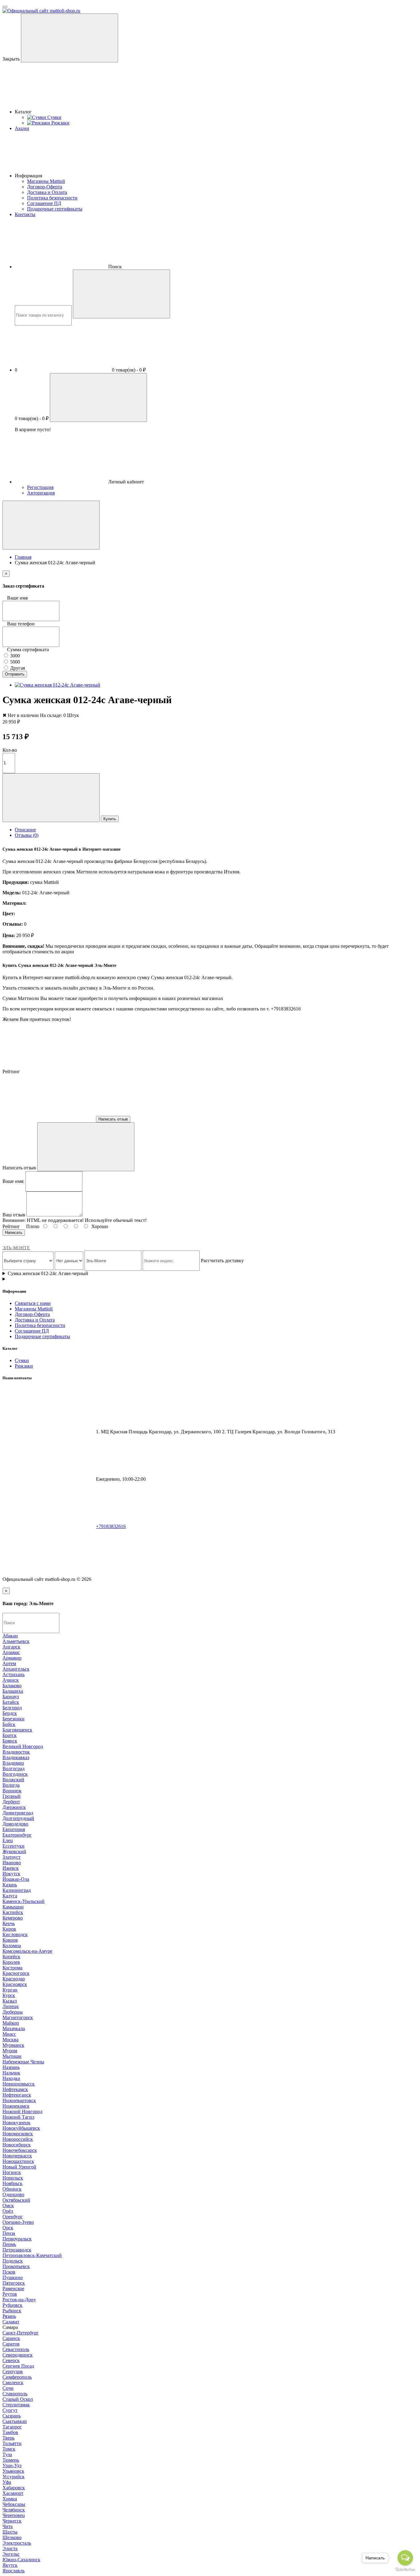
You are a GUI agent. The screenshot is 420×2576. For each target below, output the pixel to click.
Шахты (10, 2532)
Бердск (10, 1713)
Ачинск (11, 1680)
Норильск (13, 2178)
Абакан (10, 1636)
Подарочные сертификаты (55, 209)
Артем (9, 1663)
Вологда (11, 1785)
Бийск (9, 1724)
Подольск (13, 2261)
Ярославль (14, 2571)
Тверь (8, 2438)
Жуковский (14, 1851)
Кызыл (10, 2001)
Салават (11, 2322)
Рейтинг (11, 1226)
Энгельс (11, 2554)
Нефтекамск (15, 2089)
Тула (7, 2454)
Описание (25, 830)
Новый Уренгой (19, 2167)
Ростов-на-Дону (19, 2300)
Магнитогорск (18, 2017)
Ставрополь (15, 2394)
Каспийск (13, 1912)
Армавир (12, 1658)
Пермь (9, 2244)
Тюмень (11, 2460)
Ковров (10, 1940)
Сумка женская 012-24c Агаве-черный (48, 1273)
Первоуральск (17, 2239)
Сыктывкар (15, 2421)
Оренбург (13, 2217)
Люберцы (13, 2012)
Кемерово (13, 1918)
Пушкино (13, 2277)
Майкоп (11, 2023)
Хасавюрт (13, 2493)
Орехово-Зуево (18, 2222)
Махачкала (14, 2029)
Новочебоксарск (20, 2150)
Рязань (9, 2316)
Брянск (10, 1741)
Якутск (10, 2565)
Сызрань (12, 2416)
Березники (14, 1719)
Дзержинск (14, 1807)
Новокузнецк (16, 2123)
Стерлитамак (16, 2405)
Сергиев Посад (18, 2366)
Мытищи (12, 2056)
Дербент (11, 1802)
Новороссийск (18, 2139)
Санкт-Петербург (21, 2333)
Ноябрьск (12, 2183)
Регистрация (40, 487)
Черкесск (12, 2521)
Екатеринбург (17, 1835)
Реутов (10, 2294)
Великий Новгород (23, 1746)
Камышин (13, 1907)
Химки (10, 2499)
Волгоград (14, 1769)
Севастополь (16, 2349)
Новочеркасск (17, 2156)
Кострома (12, 1968)
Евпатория (14, 1829)
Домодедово (15, 1824)
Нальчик (11, 2073)
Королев (11, 1962)
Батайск (11, 1702)
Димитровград (18, 1813)
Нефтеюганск (17, 2095)
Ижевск (11, 1868)
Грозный (12, 1796)
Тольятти (12, 2443)
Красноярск (15, 1984)
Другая (17, 668)
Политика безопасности (52, 198)
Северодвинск (18, 2355)
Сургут (10, 2410)
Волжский (13, 1780)
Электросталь (17, 2543)
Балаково (12, 1686)
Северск (11, 2360)
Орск (8, 2228)
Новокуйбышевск (21, 2128)
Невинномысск (19, 2084)
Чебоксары (14, 2504)
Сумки (22, 1360)
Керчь (9, 1923)
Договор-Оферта (45, 187)
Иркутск (11, 1874)
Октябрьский (16, 2200)
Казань (10, 1885)
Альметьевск (16, 1641)
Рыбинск (12, 2311)
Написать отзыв (113, 1119)
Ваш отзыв (14, 1215)
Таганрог (12, 2427)
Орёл (8, 2211)
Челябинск (14, 2510)
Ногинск (12, 2172)
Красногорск (16, 1973)
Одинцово (13, 2194)
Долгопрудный (18, 1818)
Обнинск (12, 2189)
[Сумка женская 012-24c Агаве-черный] (57, 685)
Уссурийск (14, 2477)
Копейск (11, 1957)
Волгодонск (15, 1774)
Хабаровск (14, 2488)
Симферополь (17, 2377)
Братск (10, 1735)
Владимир (13, 1763)
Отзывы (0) (27, 835)
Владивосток (16, 1752)
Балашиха (13, 1691)
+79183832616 (111, 1526)
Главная (23, 557)
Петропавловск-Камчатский (32, 2255)
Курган (10, 1990)
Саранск (11, 2338)
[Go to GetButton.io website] (405, 2570)
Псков (9, 2272)
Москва (10, 2040)
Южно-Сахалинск (21, 2560)
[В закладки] (51, 798)
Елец (8, 1840)
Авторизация (41, 493)
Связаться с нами (33, 1303)
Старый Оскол (18, 2399)
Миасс (9, 2034)
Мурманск (13, 2045)
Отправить (15, 674)
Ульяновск (13, 2471)
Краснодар (14, 1979)
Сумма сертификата (28, 650)
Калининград (17, 1890)
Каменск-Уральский (24, 1901)
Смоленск (13, 2383)
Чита (8, 2526)
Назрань (11, 2067)
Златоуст (12, 1857)
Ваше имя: (13, 1181)
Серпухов (13, 2371)
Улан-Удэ (12, 2466)
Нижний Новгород (22, 2111)
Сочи (8, 2388)
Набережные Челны (23, 2062)
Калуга (10, 1896)
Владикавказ (16, 1757)
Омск (8, 2206)
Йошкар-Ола (16, 1879)
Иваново (12, 1863)
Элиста (10, 2548)
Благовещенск (17, 1730)
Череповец (14, 2515)
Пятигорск (14, 2283)
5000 (14, 662)
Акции (22, 128)
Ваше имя (17, 598)
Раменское (13, 2288)
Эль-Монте (16, 1248)
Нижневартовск (19, 2100)
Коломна (12, 1946)
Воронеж (12, 1791)
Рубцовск (12, 2305)
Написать (14, 1233)
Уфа (7, 2482)
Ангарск (11, 1647)
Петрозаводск (17, 2250)
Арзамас (11, 1652)
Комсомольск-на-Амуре (27, 1951)
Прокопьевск (16, 2266)
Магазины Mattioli (46, 181)
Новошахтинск (18, 2161)
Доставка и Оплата (47, 192)
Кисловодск (15, 1934)
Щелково (12, 2537)
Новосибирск (17, 2145)
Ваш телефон (21, 624)
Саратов (11, 2344)
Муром (10, 2051)
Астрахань (14, 1674)
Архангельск (16, 1669)
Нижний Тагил (18, 2117)
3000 (14, 656)
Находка (11, 2078)
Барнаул (11, 1697)
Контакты (25, 214)
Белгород (12, 1708)
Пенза (9, 2233)
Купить (110, 819)
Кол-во (10, 750)
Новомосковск (18, 2134)
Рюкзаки (24, 1366)
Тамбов (10, 2432)
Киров (9, 1929)
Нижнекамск (16, 2106)
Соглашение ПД (44, 203)
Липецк (11, 2006)
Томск (9, 2449)
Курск (9, 1995)
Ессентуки (14, 1846)
